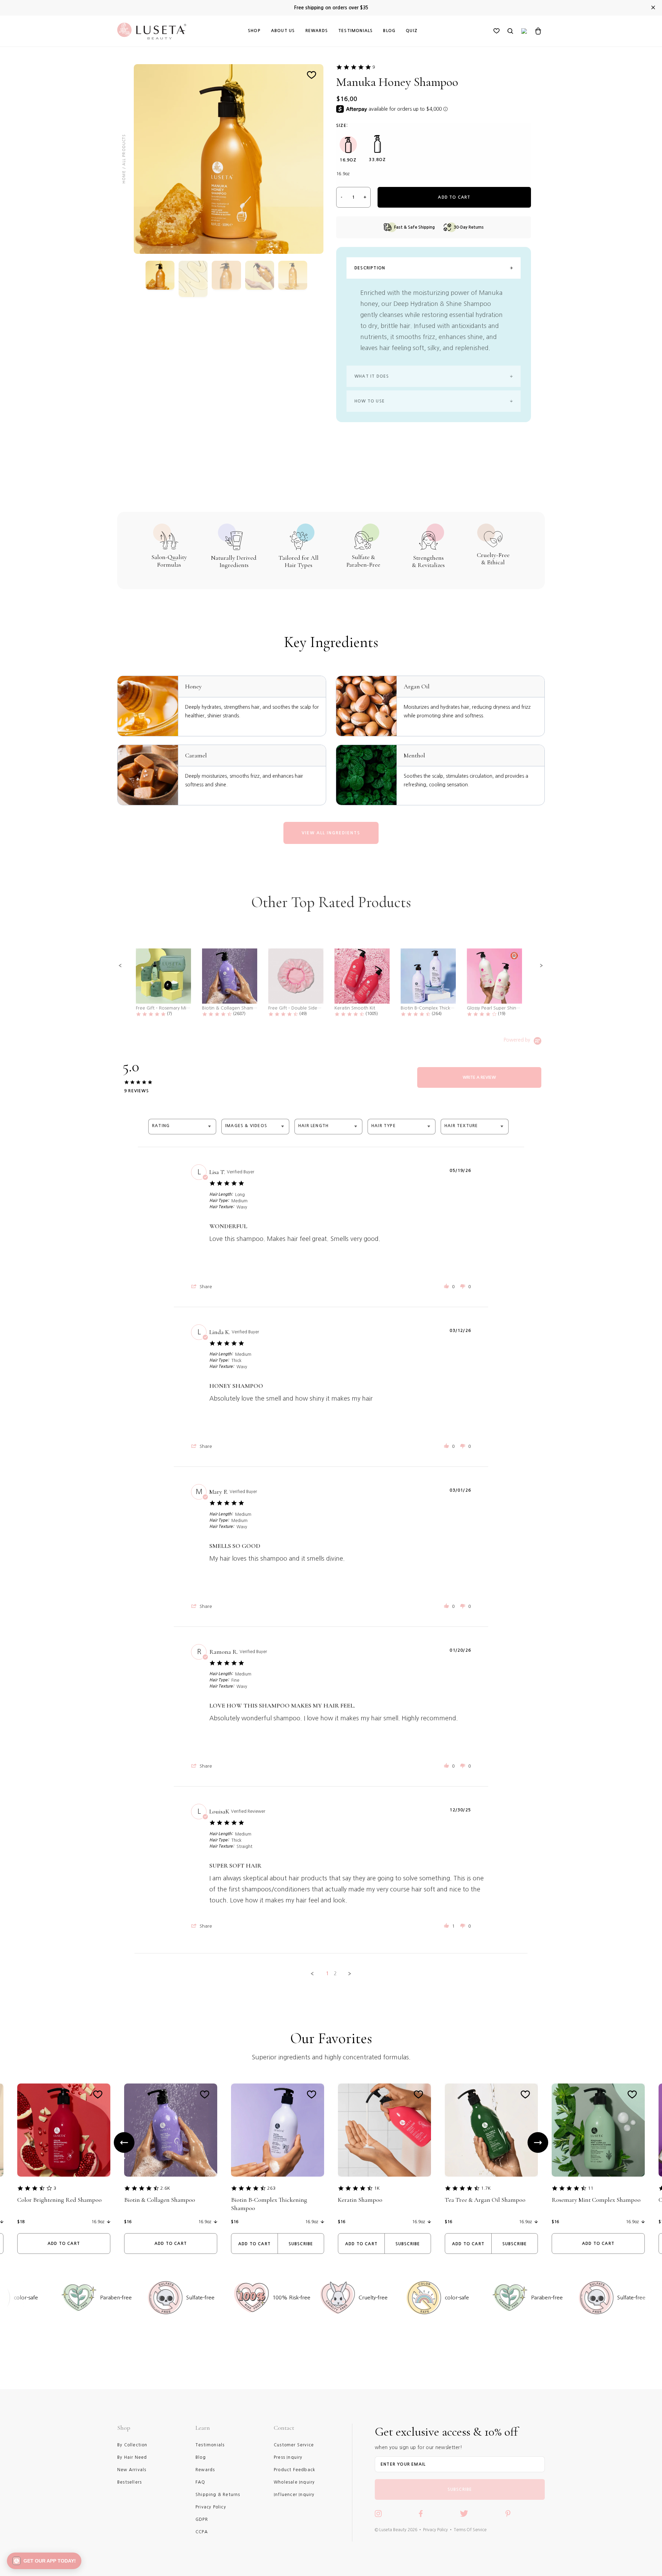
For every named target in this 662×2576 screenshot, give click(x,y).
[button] (120, 966)
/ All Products (124, 152)
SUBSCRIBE (460, 2489)
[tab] (479, 1077)
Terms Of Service (470, 2530)
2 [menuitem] (335, 1973)
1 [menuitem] (327, 1973)
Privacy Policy (435, 2530)
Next (538, 2142)
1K (377, 2188)
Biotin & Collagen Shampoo (160, 2200)
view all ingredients (331, 833)
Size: (342, 126)
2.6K (165, 2188)
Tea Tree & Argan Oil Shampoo (485, 2200)
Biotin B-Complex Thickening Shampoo (269, 2204)
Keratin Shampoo (360, 2200)
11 (591, 2188)
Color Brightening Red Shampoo (59, 2200)
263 (271, 2188)
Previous (124, 2142)
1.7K (486, 2188)
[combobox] (182, 1127)
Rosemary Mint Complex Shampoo (596, 2200)
